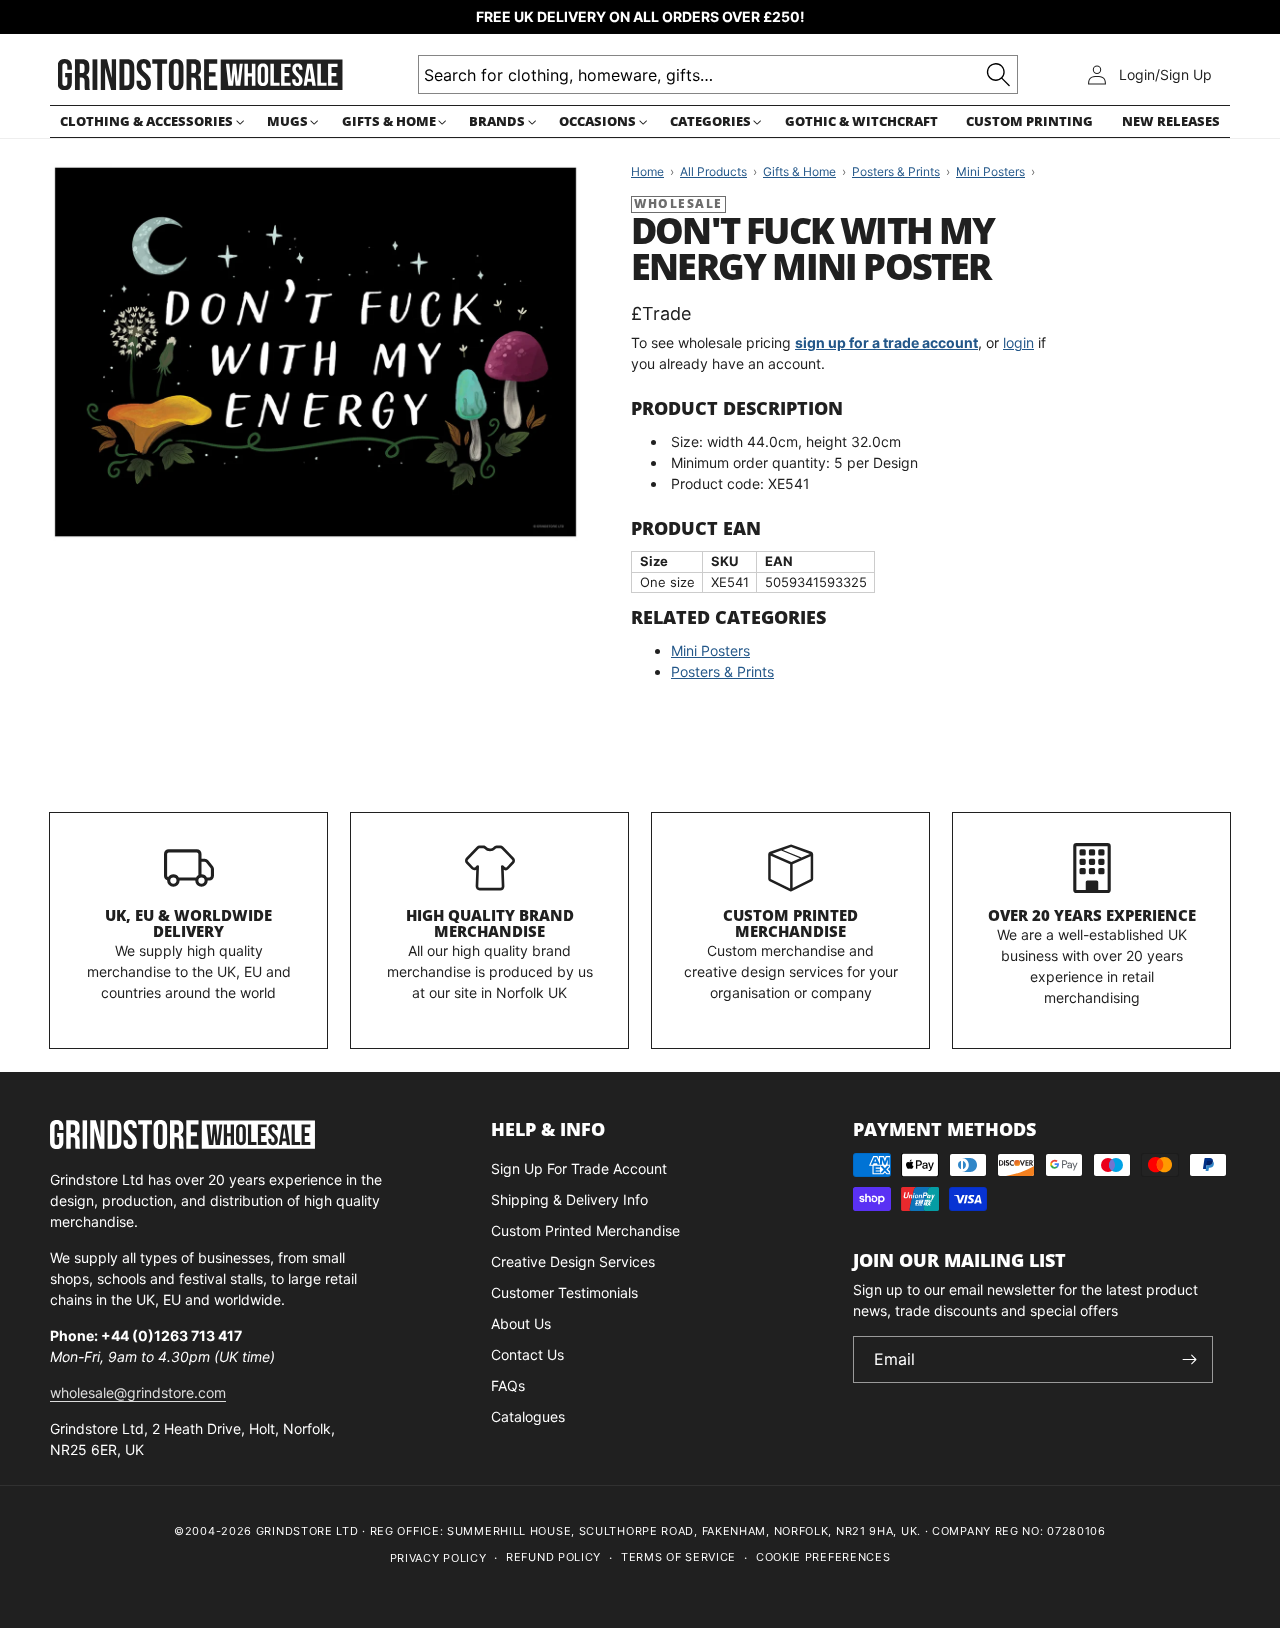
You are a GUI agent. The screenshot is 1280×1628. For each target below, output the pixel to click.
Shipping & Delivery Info (569, 1199)
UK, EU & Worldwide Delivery (188, 923)
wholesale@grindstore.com (138, 1392)
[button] (149, 121)
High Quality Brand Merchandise (490, 923)
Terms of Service (678, 1557)
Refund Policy (553, 1557)
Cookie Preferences (823, 1557)
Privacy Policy (438, 1558)
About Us (521, 1323)
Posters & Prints (722, 671)
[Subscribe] (1190, 1359)
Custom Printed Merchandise (790, 923)
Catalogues (528, 1416)
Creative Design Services (573, 1261)
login (1018, 342)
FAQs (508, 1385)
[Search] (998, 74)
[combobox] (718, 74)
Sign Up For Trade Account (579, 1168)
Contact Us (527, 1354)
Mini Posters (710, 650)
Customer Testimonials (564, 1292)
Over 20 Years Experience (1092, 915)
